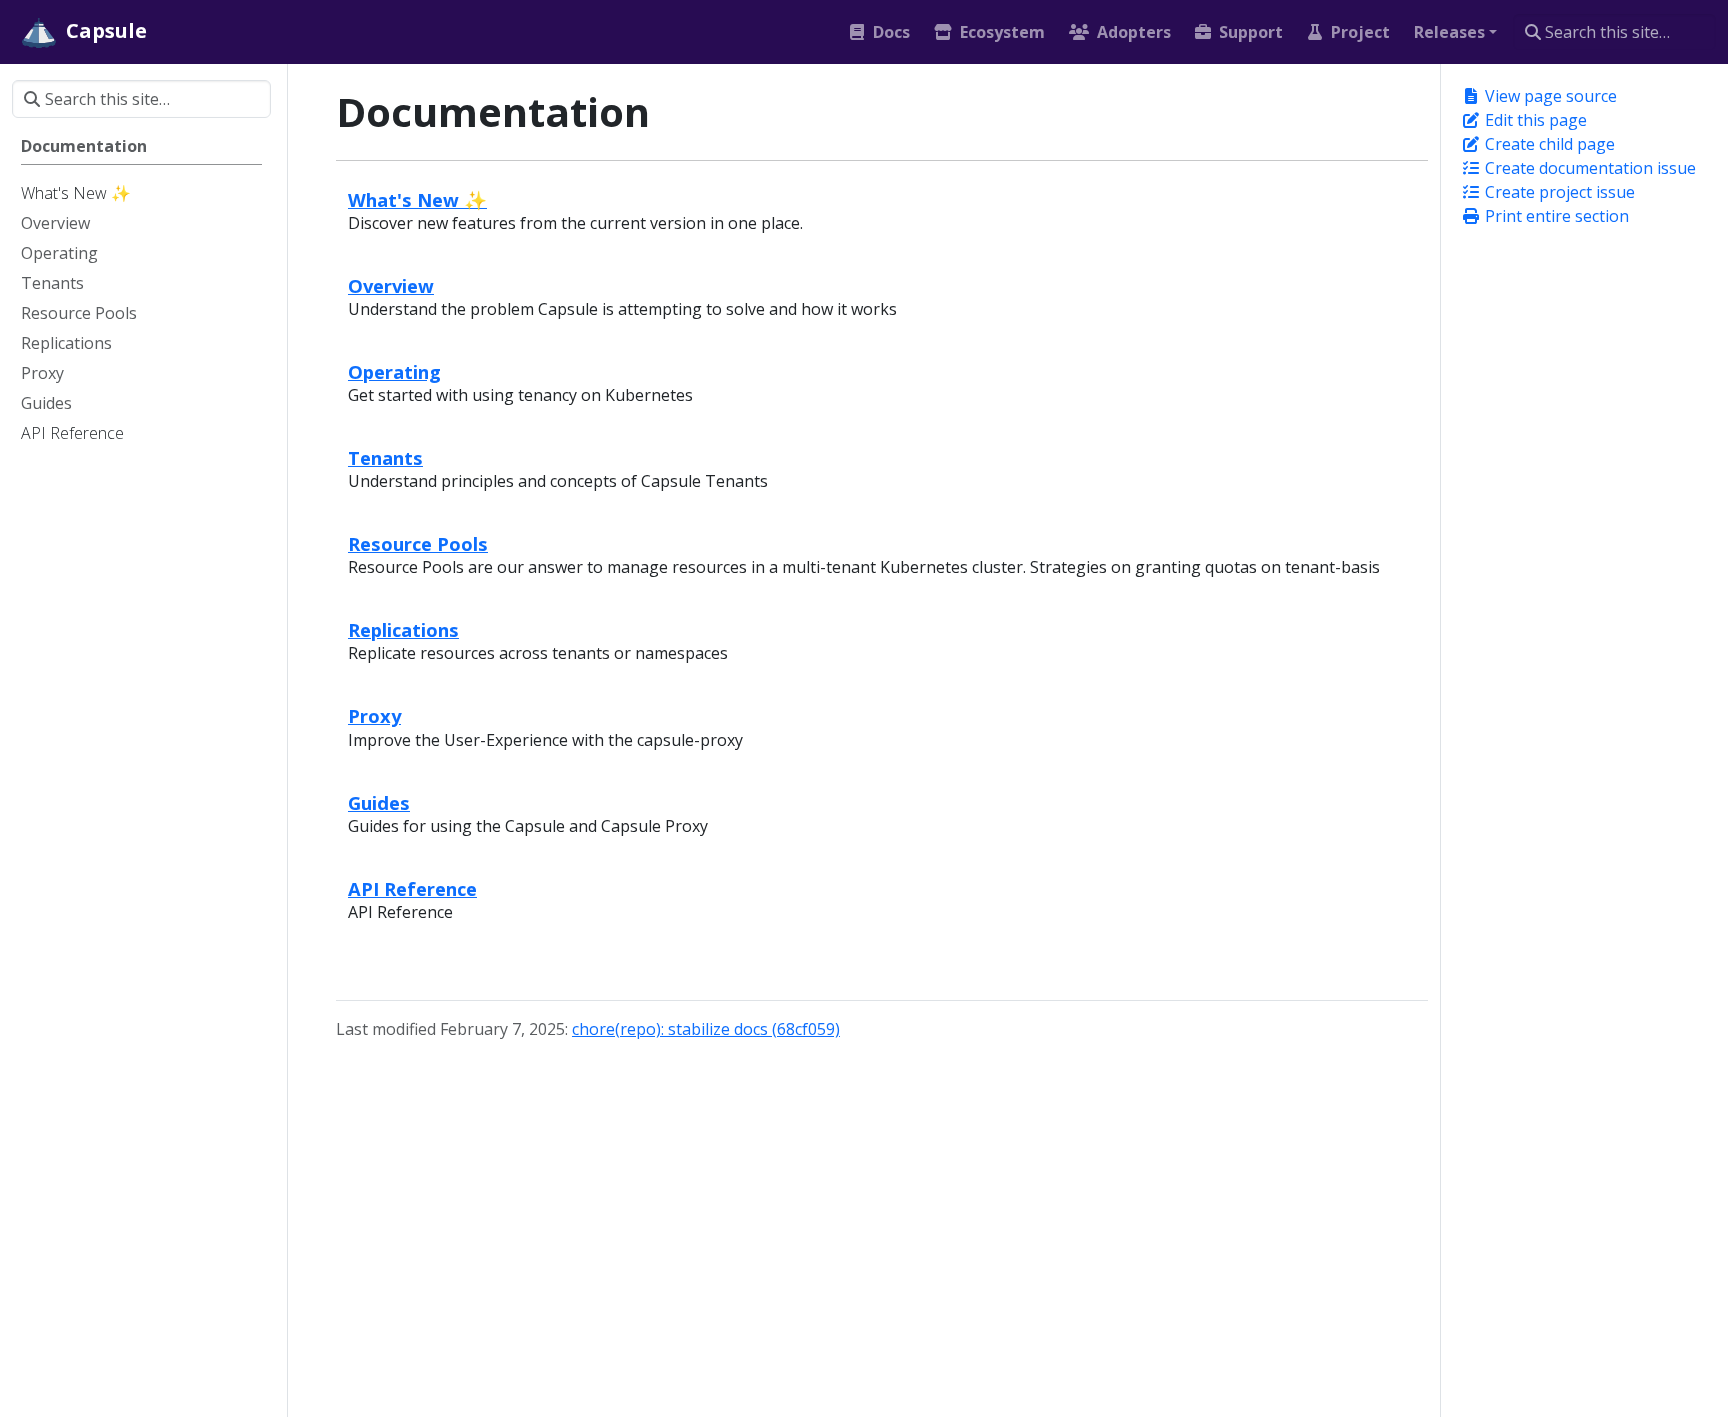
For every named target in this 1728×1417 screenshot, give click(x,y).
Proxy (374, 715)
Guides (379, 802)
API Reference (412, 888)
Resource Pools (418, 543)
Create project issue (1558, 192)
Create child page (1548, 144)
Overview (391, 285)
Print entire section (1555, 216)
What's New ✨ (417, 199)
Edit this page (1534, 120)
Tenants (385, 457)
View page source (1549, 96)
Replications (403, 629)
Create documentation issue (1588, 168)
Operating (394, 371)
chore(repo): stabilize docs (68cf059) (706, 1029)
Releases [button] (1449, 32)
